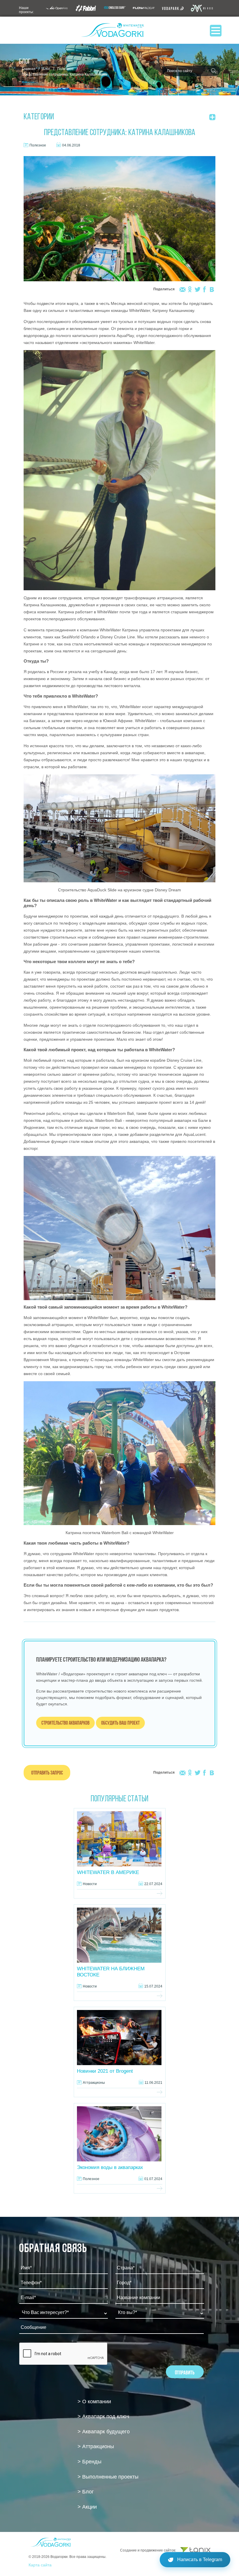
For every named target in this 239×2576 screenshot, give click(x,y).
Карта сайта (40, 2565)
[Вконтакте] (212, 289)
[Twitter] (197, 289)
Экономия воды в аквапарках (110, 2167)
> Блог (86, 2492)
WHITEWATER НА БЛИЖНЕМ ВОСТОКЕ (111, 1972)
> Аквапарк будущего (104, 2432)
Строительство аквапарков (65, 1723)
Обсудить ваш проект (120, 1723)
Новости (90, 1884)
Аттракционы (94, 2083)
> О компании (94, 2402)
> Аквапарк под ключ (103, 2416)
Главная (29, 69)
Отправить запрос (47, 1773)
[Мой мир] (183, 289)
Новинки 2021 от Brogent (105, 2071)
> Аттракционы (96, 2446)
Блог (46, 69)
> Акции (87, 2507)
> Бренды (89, 2462)
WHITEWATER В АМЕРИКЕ (108, 1872)
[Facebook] (204, 289)
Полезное (65, 69)
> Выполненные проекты (108, 2477)
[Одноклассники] (190, 289)
